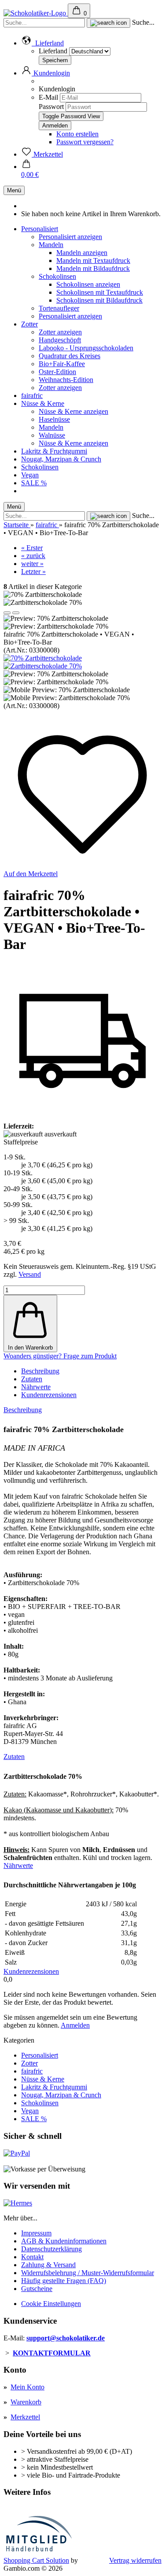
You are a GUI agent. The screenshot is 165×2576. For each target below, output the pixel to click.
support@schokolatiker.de (66, 2338)
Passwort (51, 107)
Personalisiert (40, 229)
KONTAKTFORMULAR (52, 2353)
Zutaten (32, 1379)
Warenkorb (26, 2402)
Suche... (143, 22)
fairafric (32, 396)
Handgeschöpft (60, 340)
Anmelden (75, 2025)
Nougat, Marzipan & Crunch (61, 459)
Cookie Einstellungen (51, 2304)
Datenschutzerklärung (51, 2249)
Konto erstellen (77, 134)
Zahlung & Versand (48, 2265)
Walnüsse (52, 435)
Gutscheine (37, 2289)
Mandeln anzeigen (82, 253)
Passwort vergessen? (85, 142)
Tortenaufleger (59, 308)
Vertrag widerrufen (135, 2560)
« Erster (32, 548)
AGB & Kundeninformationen (64, 2241)
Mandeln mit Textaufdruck (93, 261)
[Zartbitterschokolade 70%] (43, 666)
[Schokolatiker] (36, 13)
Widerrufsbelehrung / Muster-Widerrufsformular (88, 2273)
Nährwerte (36, 1387)
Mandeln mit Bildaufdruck (93, 268)
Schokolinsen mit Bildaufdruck (99, 300)
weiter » (32, 564)
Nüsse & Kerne (43, 403)
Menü (14, 190)
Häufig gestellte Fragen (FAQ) (64, 2281)
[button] (42, 43)
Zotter (29, 324)
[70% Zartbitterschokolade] (43, 658)
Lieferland (54, 51)
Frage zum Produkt (90, 1356)
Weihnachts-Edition (66, 380)
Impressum (36, 2233)
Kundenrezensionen (49, 1395)
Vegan (30, 475)
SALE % (34, 483)
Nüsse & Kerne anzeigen (73, 411)
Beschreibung (40, 1371)
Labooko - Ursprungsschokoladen (86, 348)
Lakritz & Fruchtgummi (54, 451)
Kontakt (32, 2257)
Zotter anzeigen (60, 332)
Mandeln (51, 245)
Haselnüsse (54, 419)
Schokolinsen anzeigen (88, 284)
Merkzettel (25, 2417)
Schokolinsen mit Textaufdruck (100, 292)
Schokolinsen (57, 276)
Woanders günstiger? (33, 1356)
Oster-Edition (57, 372)
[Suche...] (108, 23)
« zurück (33, 556)
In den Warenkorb (30, 1348)
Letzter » (33, 572)
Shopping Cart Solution (36, 2560)
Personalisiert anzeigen (70, 237)
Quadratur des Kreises (70, 356)
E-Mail (48, 97)
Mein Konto (27, 2387)
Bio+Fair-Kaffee (62, 364)
